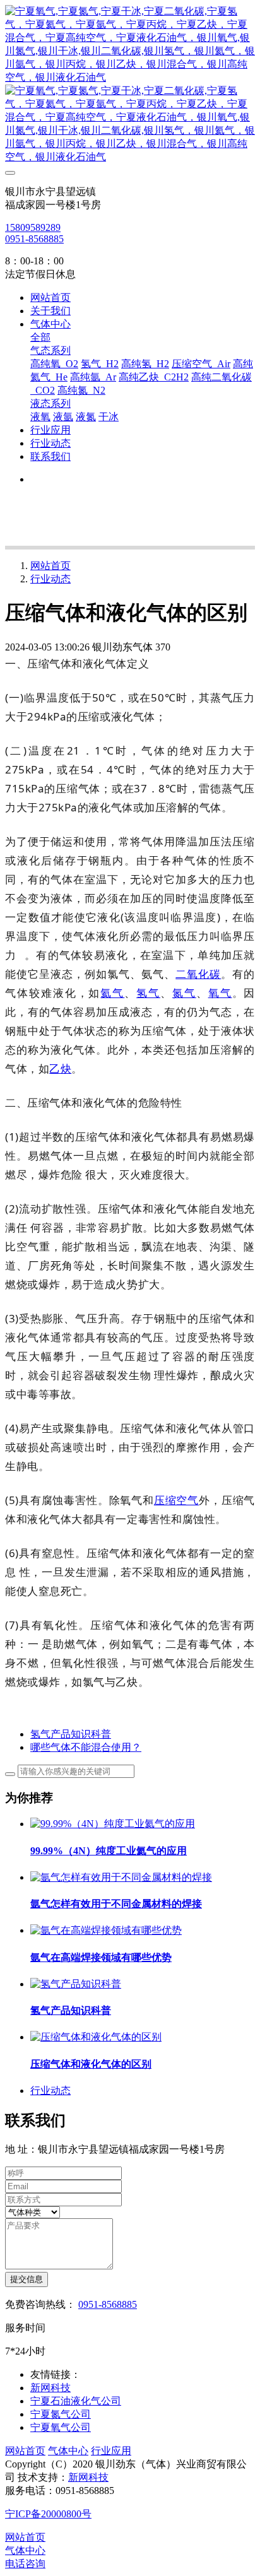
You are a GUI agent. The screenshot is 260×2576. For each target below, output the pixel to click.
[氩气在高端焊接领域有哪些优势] (106, 1930)
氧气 (220, 993)
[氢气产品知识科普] (76, 1984)
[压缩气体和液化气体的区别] (96, 2037)
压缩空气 (176, 1500)
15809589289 (33, 227)
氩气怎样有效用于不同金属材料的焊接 (116, 1904)
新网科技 (88, 2477)
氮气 (184, 993)
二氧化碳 (198, 974)
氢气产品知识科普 (71, 2010)
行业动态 (50, 579)
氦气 (112, 993)
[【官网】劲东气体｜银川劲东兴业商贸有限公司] (130, 85)
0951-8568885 (34, 239)
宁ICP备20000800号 (48, 2514)
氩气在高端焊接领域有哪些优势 (101, 1957)
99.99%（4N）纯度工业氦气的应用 (109, 1851)
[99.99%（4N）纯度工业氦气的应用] (113, 1824)
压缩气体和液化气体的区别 (91, 2064)
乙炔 (60, 1068)
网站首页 (50, 297)
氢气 (148, 993)
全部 (40, 337)
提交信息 (27, 2279)
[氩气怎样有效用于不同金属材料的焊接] (121, 1877)
